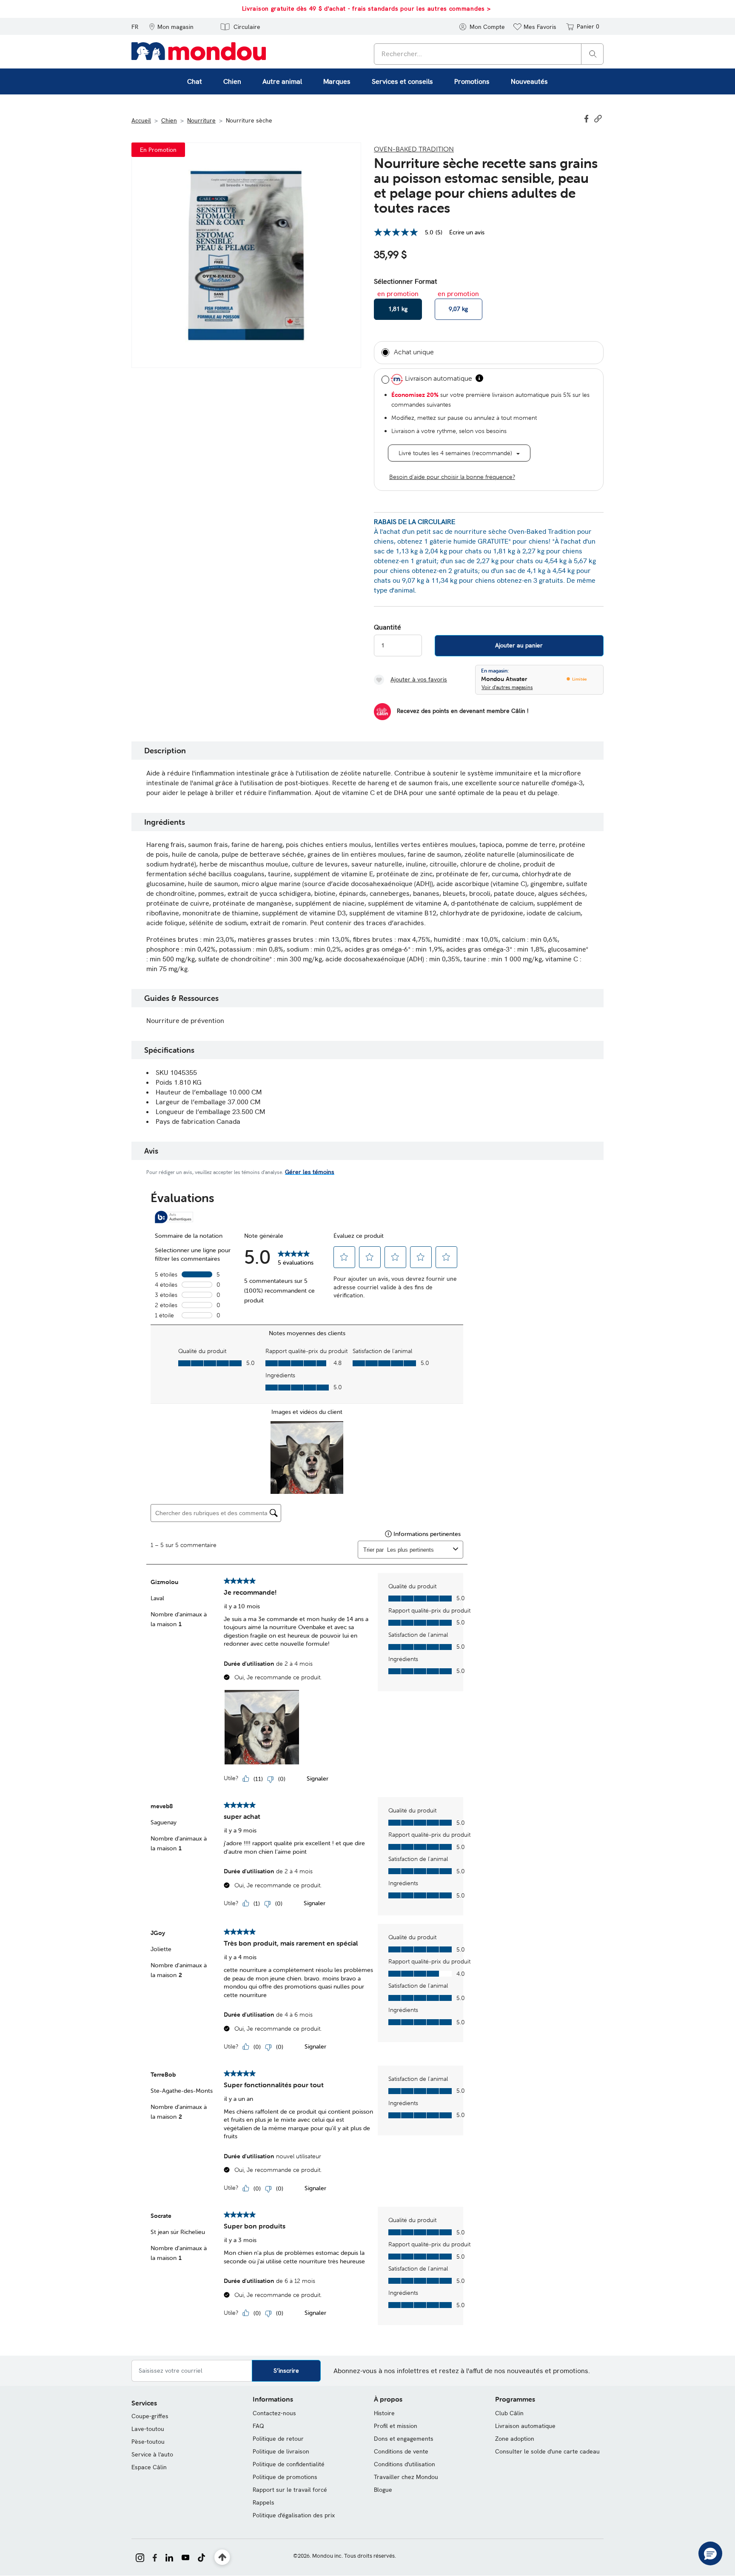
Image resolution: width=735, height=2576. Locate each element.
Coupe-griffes (150, 2416)
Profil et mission (396, 2426)
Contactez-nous (274, 2413)
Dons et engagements (404, 2439)
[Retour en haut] (222, 2557)
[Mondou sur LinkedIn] (169, 2557)
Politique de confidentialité (289, 2464)
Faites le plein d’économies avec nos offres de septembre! (449, 9)
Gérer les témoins (310, 1172)
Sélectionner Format (406, 282)
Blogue (383, 2490)
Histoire (384, 2413)
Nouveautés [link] (529, 81)
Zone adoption (515, 2439)
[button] (171, 26)
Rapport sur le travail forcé (290, 2490)
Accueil (141, 120)
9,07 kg (458, 309)
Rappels (264, 2502)
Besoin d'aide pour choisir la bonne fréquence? (452, 477)
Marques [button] (337, 81)
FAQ (258, 2426)
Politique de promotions (285, 2477)
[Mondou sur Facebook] (155, 2557)
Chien (169, 120)
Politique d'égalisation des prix (294, 2515)
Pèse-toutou (148, 2442)
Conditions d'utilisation (405, 2464)
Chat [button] (195, 81)
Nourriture (201, 120)
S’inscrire (286, 2371)
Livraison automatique (525, 2426)
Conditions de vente (401, 2451)
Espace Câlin (149, 2467)
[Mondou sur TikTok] (201, 2557)
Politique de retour (278, 2439)
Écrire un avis (467, 232)
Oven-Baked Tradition (414, 149)
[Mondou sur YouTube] (185, 2557)
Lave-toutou (148, 2429)
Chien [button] (232, 81)
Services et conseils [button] (402, 81)
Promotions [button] (472, 81)
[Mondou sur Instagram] (140, 2557)
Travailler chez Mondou (406, 2477)
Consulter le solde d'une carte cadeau (547, 2451)
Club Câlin (509, 2413)
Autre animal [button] (282, 81)
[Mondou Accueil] (199, 51)
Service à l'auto (152, 2454)
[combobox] (489, 54)
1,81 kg (398, 309)
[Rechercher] (593, 53)
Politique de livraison (281, 2451)
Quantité (387, 627)
